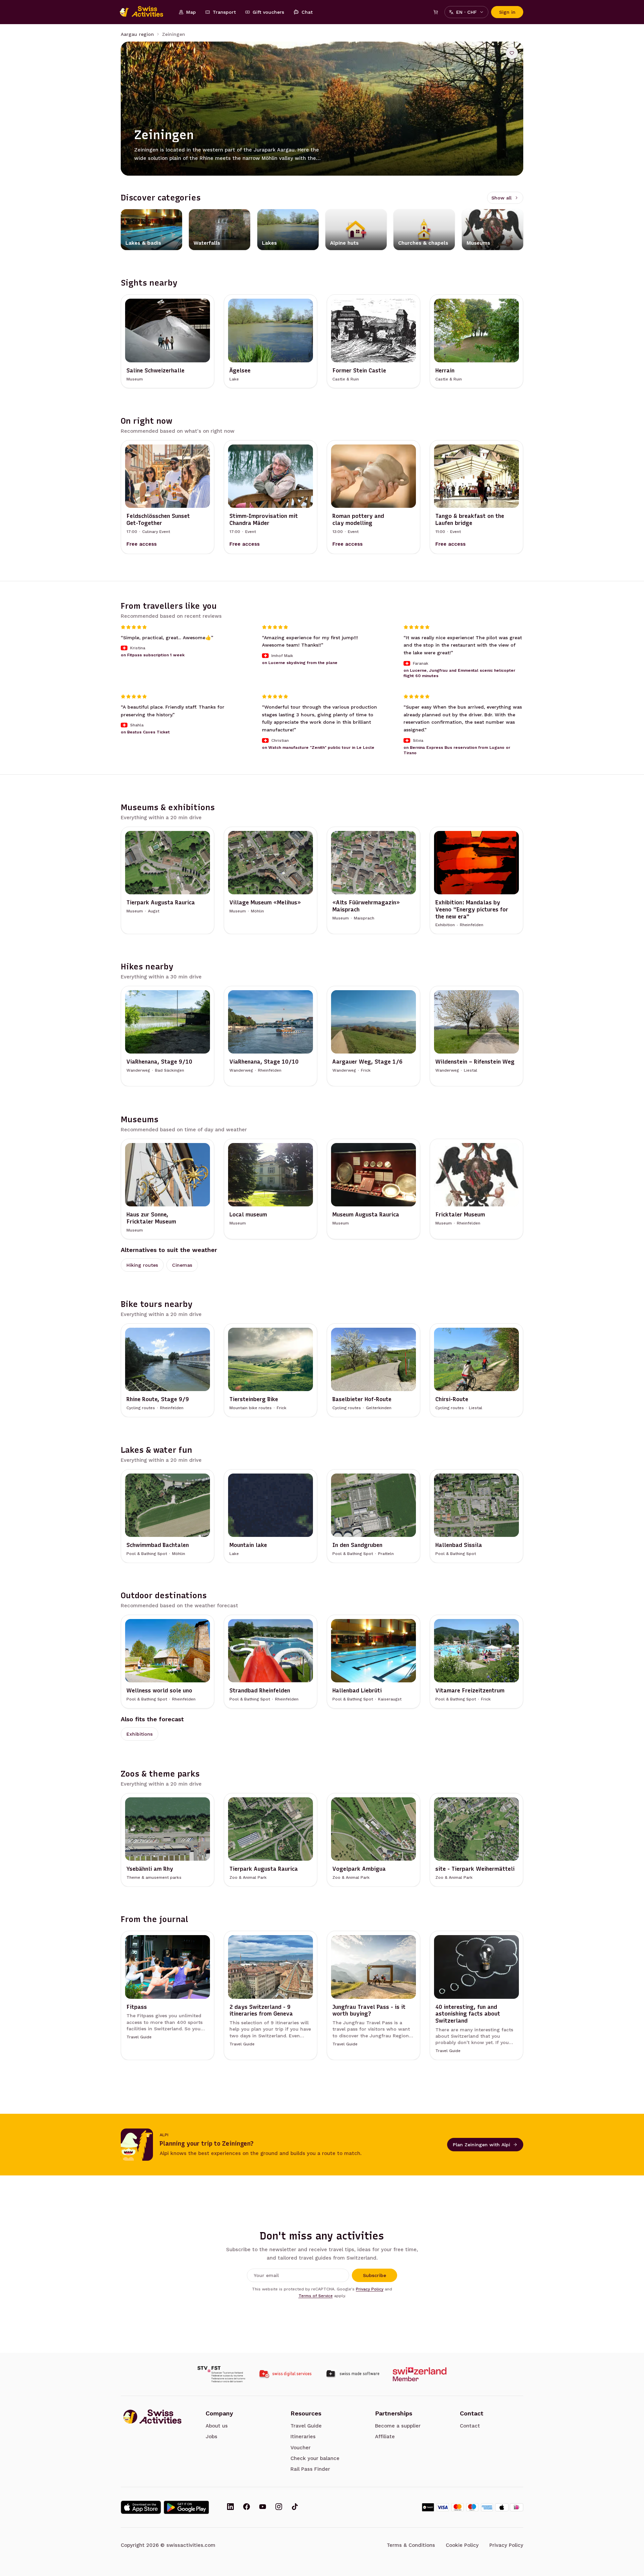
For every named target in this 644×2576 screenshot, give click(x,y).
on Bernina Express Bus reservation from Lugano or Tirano (457, 750)
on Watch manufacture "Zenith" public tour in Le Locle (318, 747)
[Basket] (436, 12)
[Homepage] (145, 12)
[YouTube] (263, 2507)
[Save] (512, 53)
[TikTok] (295, 2507)
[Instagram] (279, 2507)
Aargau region (137, 34)
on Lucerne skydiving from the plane (300, 663)
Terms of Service (316, 2296)
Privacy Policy (370, 2289)
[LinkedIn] (230, 2507)
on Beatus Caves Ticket (145, 732)
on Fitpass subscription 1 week (153, 655)
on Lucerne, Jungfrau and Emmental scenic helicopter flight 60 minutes (459, 673)
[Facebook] (247, 2507)
